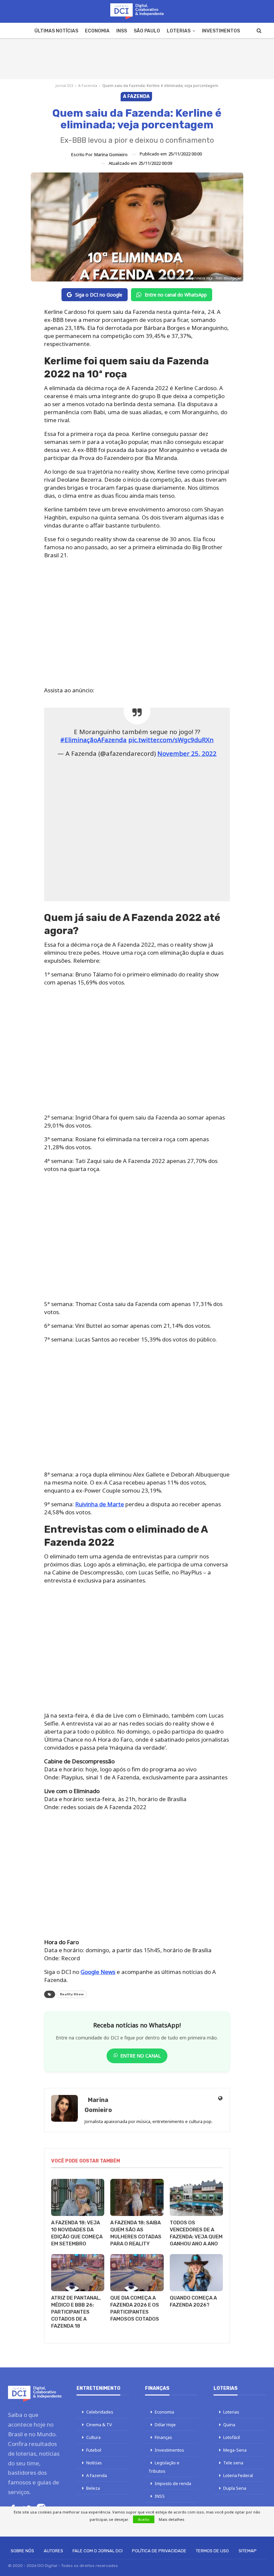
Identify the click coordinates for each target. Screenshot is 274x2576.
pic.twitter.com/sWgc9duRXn (171, 740)
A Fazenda (88, 85)
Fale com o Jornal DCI (98, 2551)
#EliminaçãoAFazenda (93, 740)
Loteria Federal (238, 2475)
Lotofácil (232, 2437)
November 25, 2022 (187, 753)
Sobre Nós (22, 2551)
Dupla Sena (235, 2488)
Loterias (179, 31)
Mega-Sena (235, 2450)
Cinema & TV (99, 2425)
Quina (229, 2425)
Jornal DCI (64, 85)
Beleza (93, 2488)
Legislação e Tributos (164, 2467)
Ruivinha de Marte (100, 1504)
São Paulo (147, 31)
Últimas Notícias (56, 31)
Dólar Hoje (165, 2425)
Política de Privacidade (159, 2551)
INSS (122, 31)
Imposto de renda (173, 2483)
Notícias (94, 2463)
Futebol (94, 2450)
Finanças (163, 2437)
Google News (98, 1972)
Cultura (93, 2437)
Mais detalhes (172, 2519)
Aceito (144, 2519)
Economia (97, 31)
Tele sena (233, 2463)
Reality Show (72, 1994)
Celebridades (100, 2412)
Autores (53, 2551)
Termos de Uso (212, 2551)
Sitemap (248, 2551)
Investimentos (221, 31)
